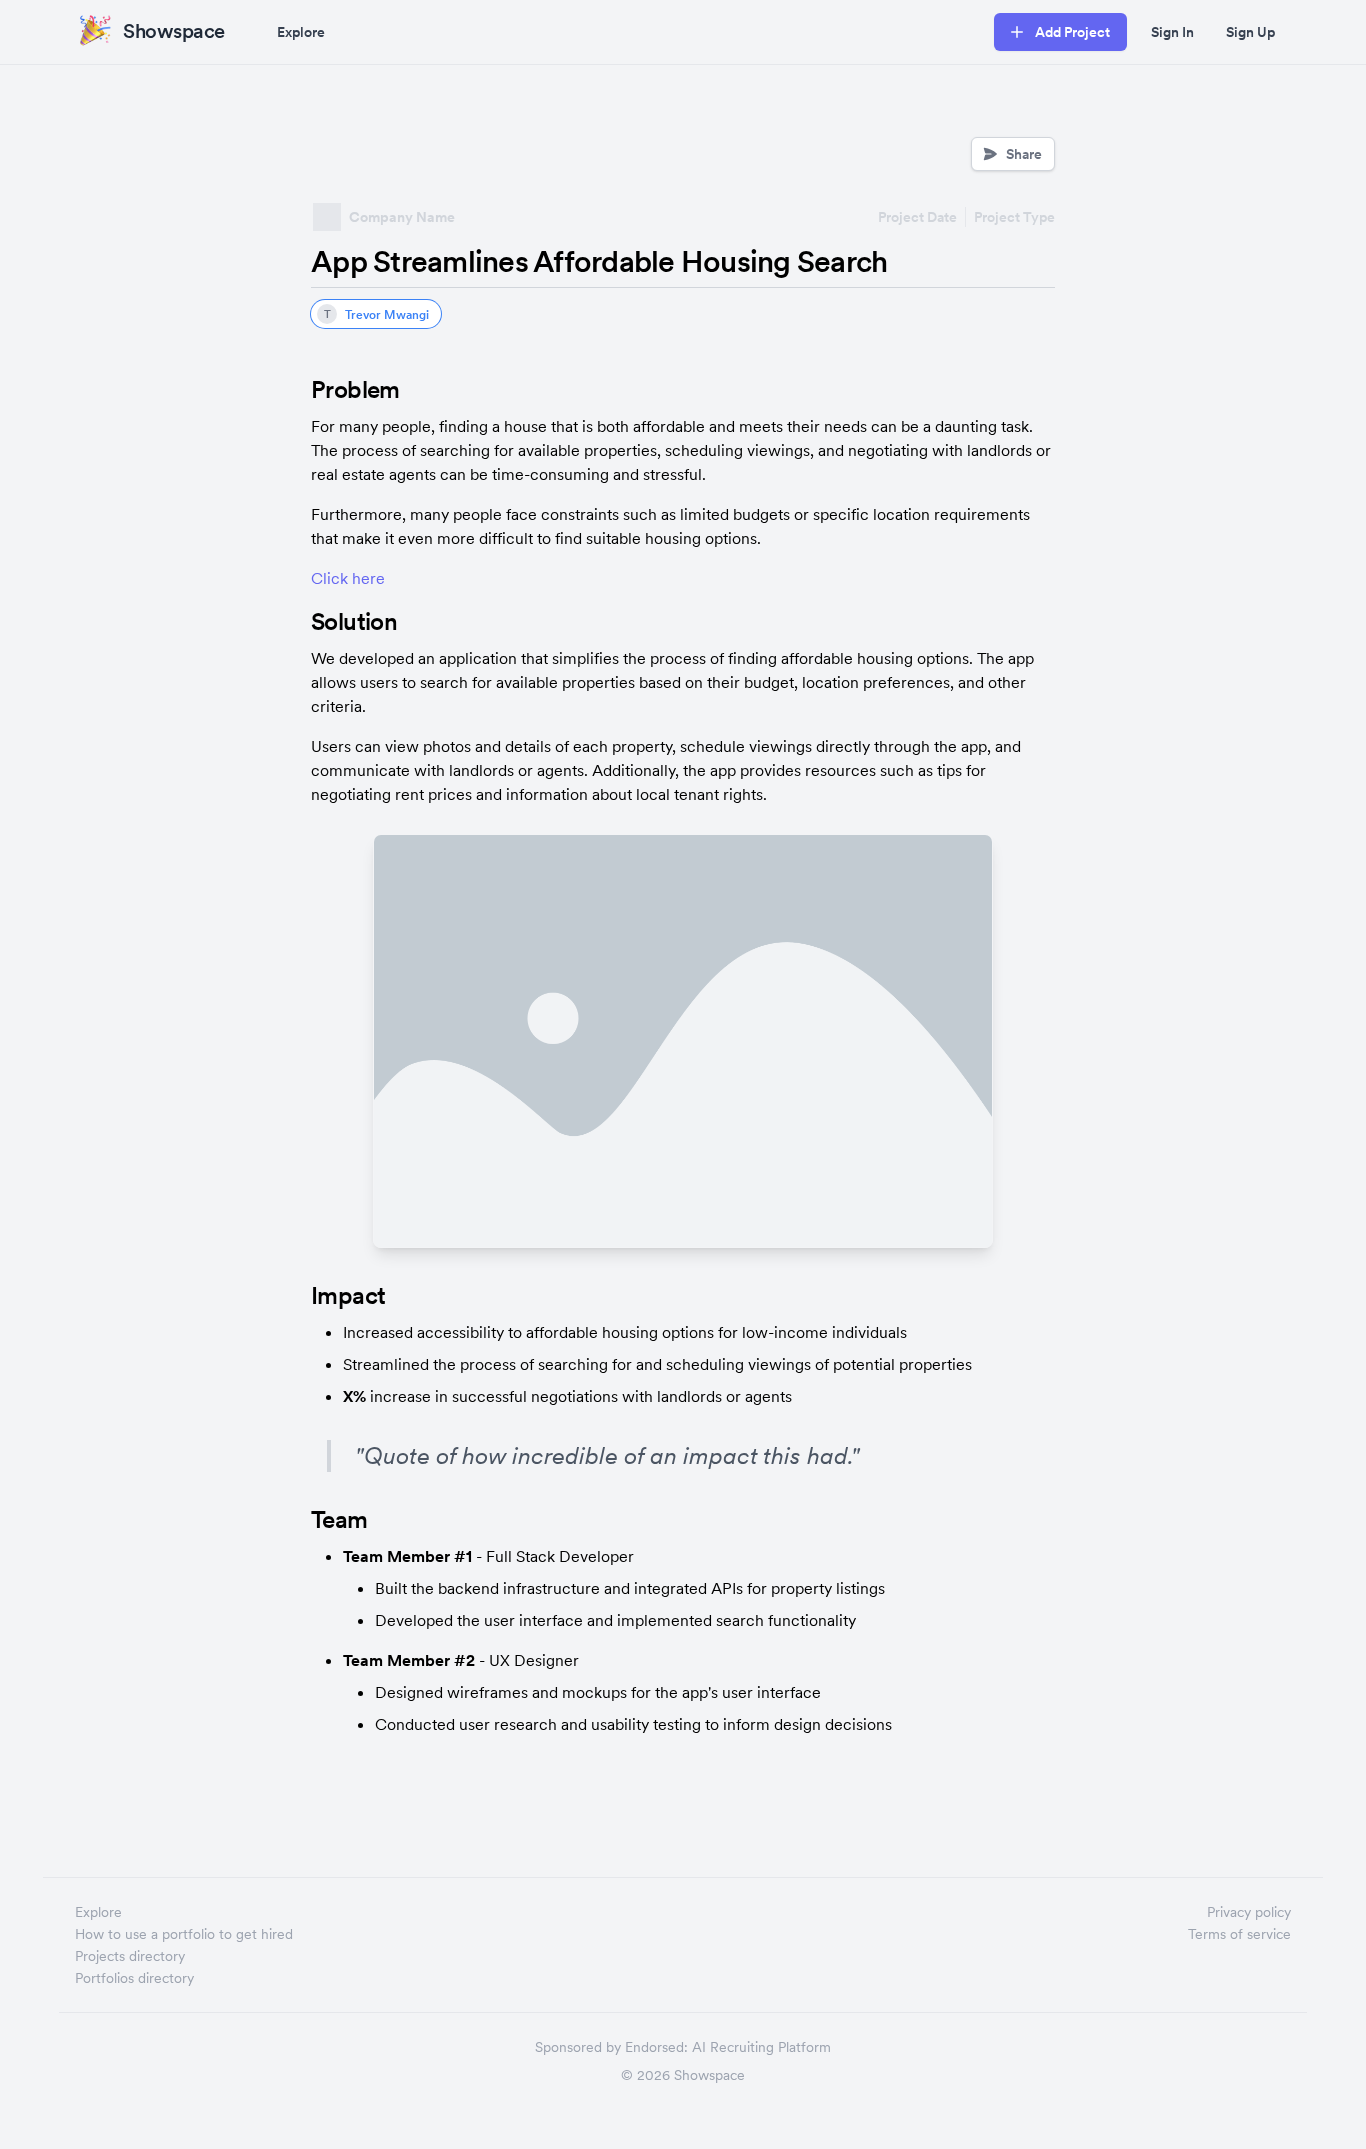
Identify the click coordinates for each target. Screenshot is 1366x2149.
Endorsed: (656, 2047)
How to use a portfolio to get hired (184, 1934)
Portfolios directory (134, 1978)
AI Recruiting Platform (761, 2047)
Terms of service (1239, 1934)
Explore (301, 32)
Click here (348, 578)
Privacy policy (1249, 1912)
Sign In (1172, 32)
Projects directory (130, 1956)
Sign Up (1250, 32)
